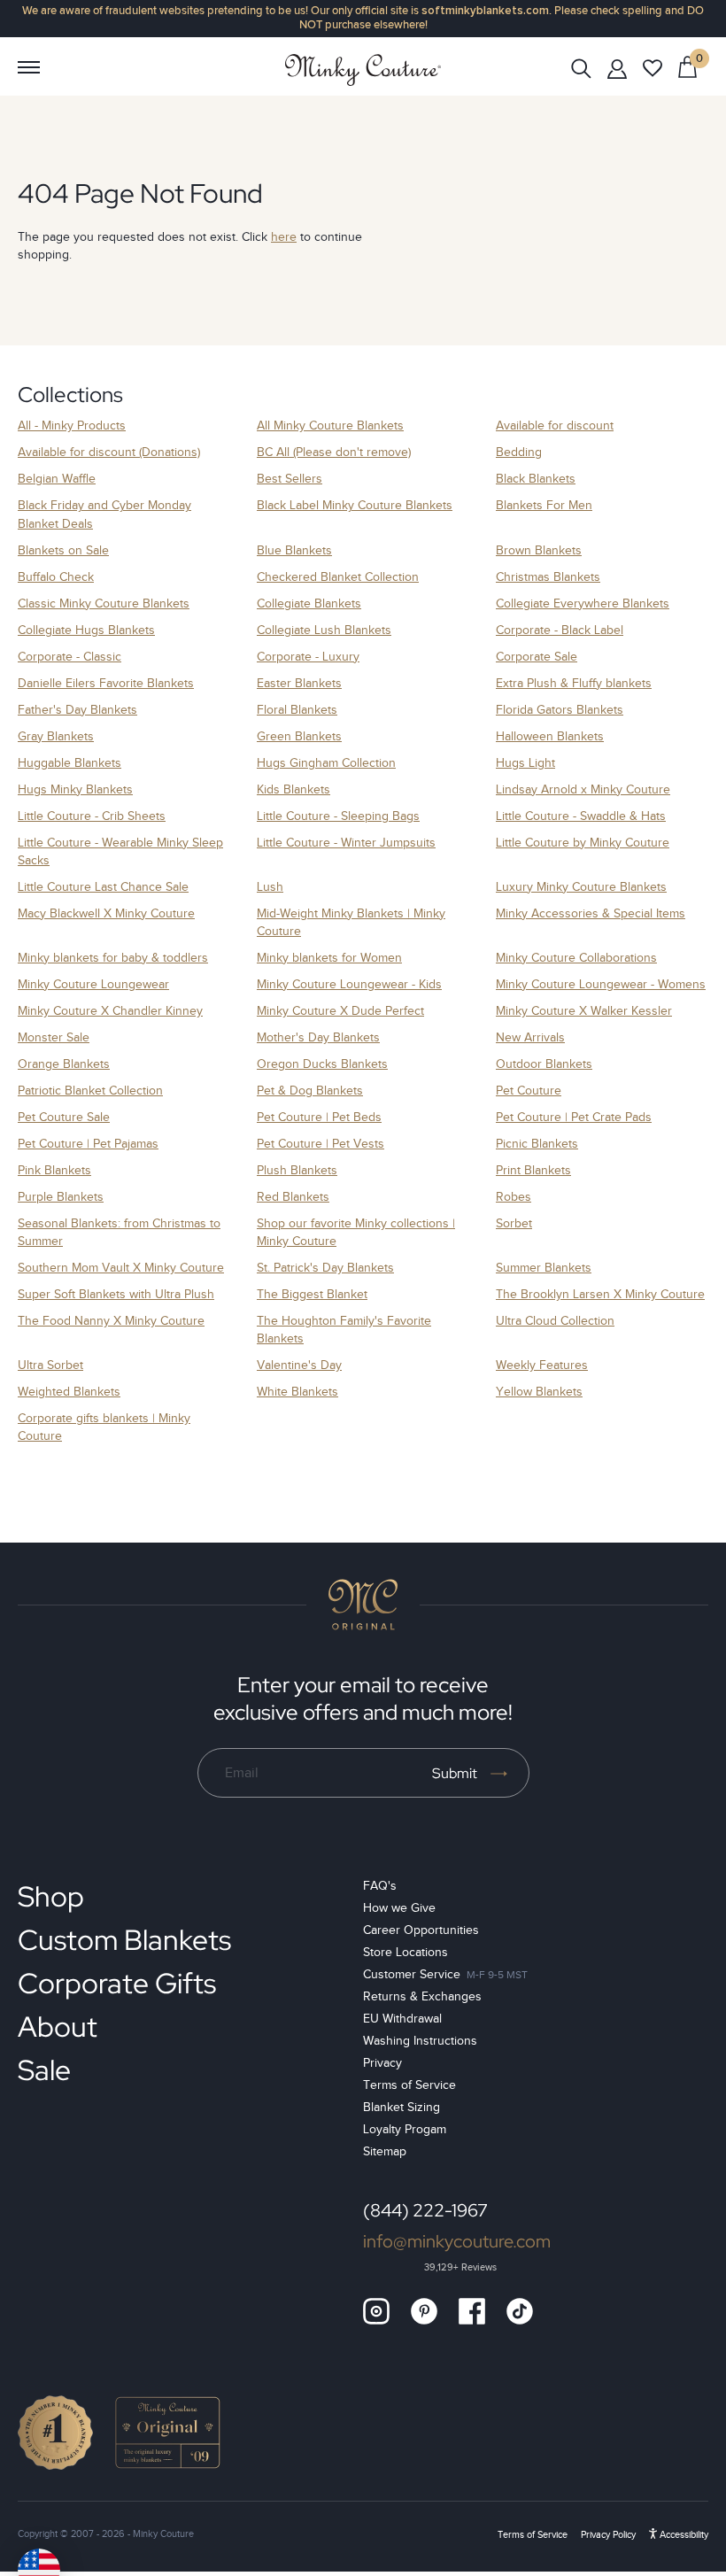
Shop (51, 1896)
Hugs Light (525, 763)
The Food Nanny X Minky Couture (111, 1321)
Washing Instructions (420, 2041)
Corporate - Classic (70, 657)
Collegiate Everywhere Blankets (583, 603)
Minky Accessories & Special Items (591, 913)
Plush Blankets (297, 1170)
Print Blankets (533, 1170)
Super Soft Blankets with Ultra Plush (116, 1294)
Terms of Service (409, 2085)
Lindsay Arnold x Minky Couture (583, 789)
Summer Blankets (544, 1268)
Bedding (519, 452)
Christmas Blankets (548, 577)
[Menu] (28, 67)
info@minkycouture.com (457, 2241)
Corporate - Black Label (560, 630)
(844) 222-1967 (425, 2210)
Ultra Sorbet (50, 1365)
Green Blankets (299, 736)
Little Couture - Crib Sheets (92, 816)
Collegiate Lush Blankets (324, 630)
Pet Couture (529, 1091)
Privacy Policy (608, 2534)
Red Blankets (293, 1197)
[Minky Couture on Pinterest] (424, 2311)
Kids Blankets (293, 789)
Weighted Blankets (69, 1392)
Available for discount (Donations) (109, 452)
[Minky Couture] (363, 70)
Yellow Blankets (539, 1392)
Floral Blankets (297, 710)
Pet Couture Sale (64, 1117)
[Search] (581, 67)
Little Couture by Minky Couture (583, 843)
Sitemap (385, 2151)
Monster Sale (54, 1037)
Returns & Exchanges (422, 1996)
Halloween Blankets (550, 736)
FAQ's (380, 1886)
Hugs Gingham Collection (326, 763)
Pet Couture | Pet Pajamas (88, 1144)
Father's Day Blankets (77, 710)
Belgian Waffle (57, 479)
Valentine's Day (299, 1365)
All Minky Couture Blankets (330, 425)
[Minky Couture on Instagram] (376, 2311)
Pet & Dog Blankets (310, 1091)
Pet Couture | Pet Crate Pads (574, 1117)
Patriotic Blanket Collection (90, 1091)
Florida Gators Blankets (560, 710)
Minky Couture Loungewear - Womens (601, 984)
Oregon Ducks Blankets (322, 1064)
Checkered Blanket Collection (338, 577)
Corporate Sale (537, 657)
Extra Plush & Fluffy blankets (574, 683)
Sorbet (514, 1223)
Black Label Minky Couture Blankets (355, 505)
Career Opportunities (421, 1930)
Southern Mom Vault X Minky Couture (121, 1268)
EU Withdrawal (402, 2019)
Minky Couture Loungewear (93, 984)
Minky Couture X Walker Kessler (584, 1011)
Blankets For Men (544, 505)
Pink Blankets (54, 1170)
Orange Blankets (64, 1064)
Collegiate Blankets (309, 603)
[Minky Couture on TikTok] (520, 2311)
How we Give (399, 1908)
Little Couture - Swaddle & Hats (581, 816)
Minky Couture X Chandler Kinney (110, 1011)
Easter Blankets (299, 683)
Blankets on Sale (63, 550)
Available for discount (555, 425)
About (58, 2027)
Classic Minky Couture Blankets (104, 603)
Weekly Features (542, 1365)
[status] (687, 66)
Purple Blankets (61, 1197)
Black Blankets (536, 479)
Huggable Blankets (70, 763)
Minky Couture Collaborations (576, 958)
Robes (514, 1197)
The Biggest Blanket (312, 1294)
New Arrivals (530, 1037)
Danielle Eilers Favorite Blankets (106, 683)
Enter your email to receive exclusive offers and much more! (363, 1698)
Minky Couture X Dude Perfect (340, 1011)
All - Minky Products (72, 425)
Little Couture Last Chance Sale (103, 887)
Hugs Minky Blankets (75, 789)
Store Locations (405, 1952)
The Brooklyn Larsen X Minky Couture (600, 1294)
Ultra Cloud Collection (555, 1321)
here (284, 237)
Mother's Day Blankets (318, 1037)
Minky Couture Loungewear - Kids (349, 984)
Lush (270, 887)
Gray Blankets (56, 736)
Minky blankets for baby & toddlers (113, 958)
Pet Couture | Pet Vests (321, 1144)
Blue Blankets (294, 550)
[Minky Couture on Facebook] (472, 2311)
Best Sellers (290, 479)
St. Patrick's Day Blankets (325, 1268)
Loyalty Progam (405, 2129)
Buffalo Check (56, 577)
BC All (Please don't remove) (334, 452)
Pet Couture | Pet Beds (319, 1117)
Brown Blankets (539, 550)
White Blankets (297, 1392)
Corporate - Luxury (308, 657)
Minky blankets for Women (329, 958)
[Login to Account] (617, 68)
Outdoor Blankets (544, 1064)
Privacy (382, 2063)
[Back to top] (363, 1605)
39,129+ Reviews (460, 2267)
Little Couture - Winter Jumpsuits (346, 843)
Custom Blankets (124, 1940)
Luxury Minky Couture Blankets (581, 887)
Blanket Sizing (402, 2107)
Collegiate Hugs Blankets (86, 630)
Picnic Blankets (537, 1144)
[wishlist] (653, 68)
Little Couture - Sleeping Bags (338, 816)
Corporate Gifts (117, 1983)
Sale (44, 2070)
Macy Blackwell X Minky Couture (106, 913)
